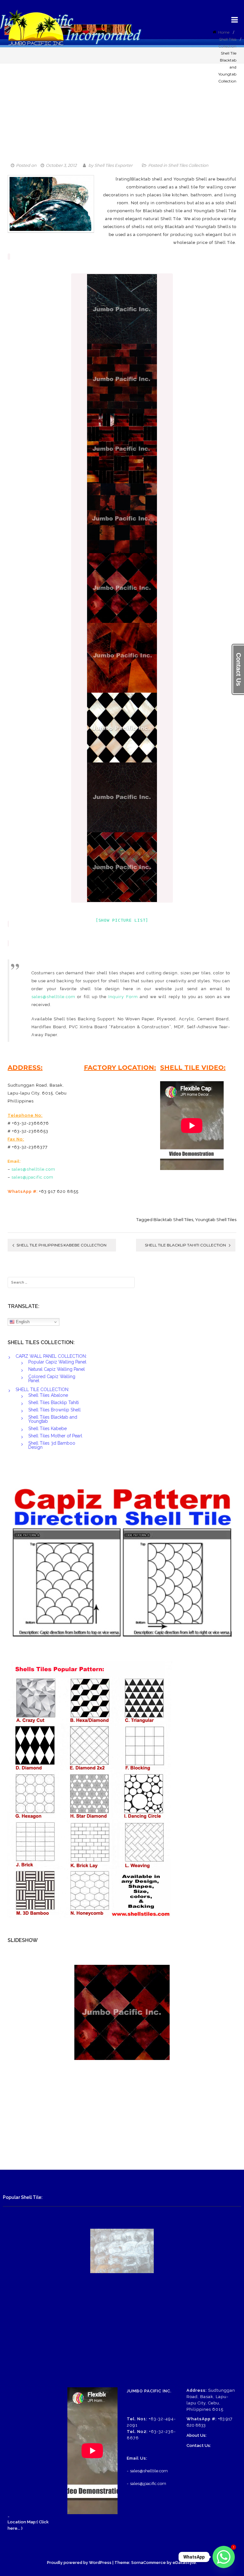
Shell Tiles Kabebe (47, 1429)
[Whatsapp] (224, 2557)
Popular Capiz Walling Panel (57, 1362)
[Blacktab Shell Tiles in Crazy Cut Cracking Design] (122, 309)
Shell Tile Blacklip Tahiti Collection (185, 1245)
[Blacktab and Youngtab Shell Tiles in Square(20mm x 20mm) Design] (122, 518)
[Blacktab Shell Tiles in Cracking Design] (122, 797)
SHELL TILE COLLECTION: (42, 1389)
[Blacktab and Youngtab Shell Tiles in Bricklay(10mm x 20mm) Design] (122, 379)
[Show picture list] (122, 920)
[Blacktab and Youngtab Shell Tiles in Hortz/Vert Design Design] (122, 448)
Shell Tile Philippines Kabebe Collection (61, 1245)
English (22, 1322)
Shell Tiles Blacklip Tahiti (54, 1402)
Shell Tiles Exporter (113, 165)
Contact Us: (199, 2445)
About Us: (197, 2435)
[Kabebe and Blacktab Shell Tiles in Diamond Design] (122, 728)
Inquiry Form (123, 997)
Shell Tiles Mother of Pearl (55, 1436)
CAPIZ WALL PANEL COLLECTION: (51, 1356)
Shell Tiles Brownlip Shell (54, 1410)
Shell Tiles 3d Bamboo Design (52, 1445)
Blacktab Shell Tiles (173, 1219)
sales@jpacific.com (32, 1177)
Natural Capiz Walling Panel (57, 1369)
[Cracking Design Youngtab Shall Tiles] (122, 658)
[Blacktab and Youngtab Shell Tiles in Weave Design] (122, 867)
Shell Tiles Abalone (48, 1395)
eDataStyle (184, 2563)
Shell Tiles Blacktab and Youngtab (53, 1419)
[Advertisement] (122, 117)
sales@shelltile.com (53, 997)
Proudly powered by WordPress (79, 2563)
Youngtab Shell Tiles (216, 1219)
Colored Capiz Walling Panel (52, 1379)
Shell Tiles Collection (188, 165)
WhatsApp (194, 2557)
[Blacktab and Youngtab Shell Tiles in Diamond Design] (122, 588)
